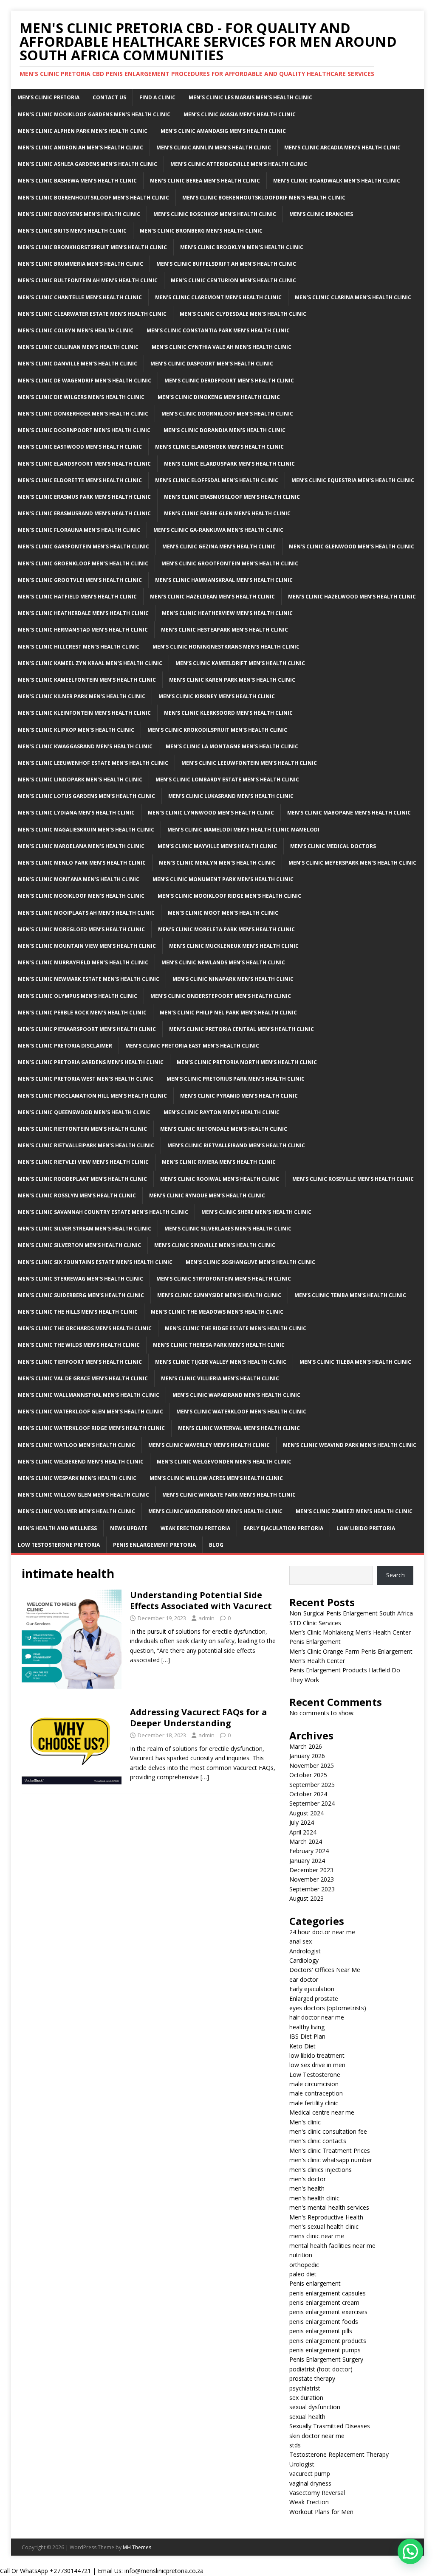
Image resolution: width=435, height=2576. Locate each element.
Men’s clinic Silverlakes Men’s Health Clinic (228, 1229)
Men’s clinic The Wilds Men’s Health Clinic (79, 1345)
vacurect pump (310, 2473)
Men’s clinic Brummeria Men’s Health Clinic (81, 264)
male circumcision (314, 2084)
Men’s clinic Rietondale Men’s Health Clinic (224, 1129)
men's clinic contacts (318, 2141)
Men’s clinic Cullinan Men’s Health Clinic (78, 347)
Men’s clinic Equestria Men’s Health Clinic (353, 480)
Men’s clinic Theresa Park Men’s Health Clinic (219, 1345)
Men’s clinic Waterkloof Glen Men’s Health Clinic (90, 1412)
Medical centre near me (322, 2112)
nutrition (301, 2255)
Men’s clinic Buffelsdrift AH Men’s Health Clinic (226, 264)
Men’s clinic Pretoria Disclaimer (65, 1046)
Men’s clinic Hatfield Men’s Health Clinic (77, 597)
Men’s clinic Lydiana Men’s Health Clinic (76, 813)
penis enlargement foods (324, 2322)
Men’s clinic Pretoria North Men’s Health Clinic (247, 1062)
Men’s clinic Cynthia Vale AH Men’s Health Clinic (222, 347)
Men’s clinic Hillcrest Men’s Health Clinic (79, 647)
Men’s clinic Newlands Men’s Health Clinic (223, 962)
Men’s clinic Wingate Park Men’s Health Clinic (229, 1495)
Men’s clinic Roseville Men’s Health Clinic (353, 1179)
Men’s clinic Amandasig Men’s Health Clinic (223, 131)
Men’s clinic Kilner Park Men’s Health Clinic (82, 696)
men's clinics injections (321, 2170)
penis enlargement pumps (325, 2350)
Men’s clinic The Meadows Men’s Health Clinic (217, 1312)
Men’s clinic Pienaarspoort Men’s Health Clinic (87, 1029)
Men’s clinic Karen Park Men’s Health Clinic (232, 680)
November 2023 (312, 1879)
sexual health (307, 2417)
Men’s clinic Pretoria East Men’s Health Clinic (192, 1046)
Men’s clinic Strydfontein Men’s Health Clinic (224, 1279)
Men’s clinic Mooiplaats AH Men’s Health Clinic (86, 913)
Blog (216, 1545)
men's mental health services (329, 2207)
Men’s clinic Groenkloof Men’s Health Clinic (83, 563)
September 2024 (312, 1803)
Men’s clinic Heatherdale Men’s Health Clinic (83, 613)
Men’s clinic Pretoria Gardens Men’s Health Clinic (91, 1062)
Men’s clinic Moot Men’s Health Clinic (223, 913)
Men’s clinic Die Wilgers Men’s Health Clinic (81, 397)
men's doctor (308, 2179)
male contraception (316, 2093)
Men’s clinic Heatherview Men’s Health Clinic (227, 613)
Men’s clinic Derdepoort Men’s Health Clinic (229, 381)
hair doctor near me (317, 2017)
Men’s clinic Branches (321, 214)
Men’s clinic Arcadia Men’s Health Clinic (342, 147)
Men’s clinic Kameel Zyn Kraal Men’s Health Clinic (90, 663)
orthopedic (304, 2265)
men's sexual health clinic (324, 2226)
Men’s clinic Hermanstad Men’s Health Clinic (83, 630)
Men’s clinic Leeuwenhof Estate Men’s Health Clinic (93, 763)
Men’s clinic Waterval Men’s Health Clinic (239, 1428)
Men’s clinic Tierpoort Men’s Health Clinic (80, 1362)
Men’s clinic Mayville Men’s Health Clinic (217, 846)
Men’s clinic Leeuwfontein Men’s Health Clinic (249, 763)
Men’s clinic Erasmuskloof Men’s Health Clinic (232, 497)
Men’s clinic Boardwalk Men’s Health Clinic (337, 181)
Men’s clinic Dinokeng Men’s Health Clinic (219, 397)
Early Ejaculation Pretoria (283, 1528)
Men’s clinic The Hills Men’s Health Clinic (78, 1312)
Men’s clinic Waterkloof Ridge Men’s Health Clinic (91, 1428)
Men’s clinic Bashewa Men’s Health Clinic (77, 181)
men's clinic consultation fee (328, 2131)
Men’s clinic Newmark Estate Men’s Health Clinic (89, 979)
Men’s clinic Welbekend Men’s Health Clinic (81, 1462)
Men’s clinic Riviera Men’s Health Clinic (219, 1162)
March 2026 (306, 1746)
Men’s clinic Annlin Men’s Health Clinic (214, 147)
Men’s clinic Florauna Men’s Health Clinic (79, 530)
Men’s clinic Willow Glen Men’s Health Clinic (83, 1495)
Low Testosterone (315, 2075)
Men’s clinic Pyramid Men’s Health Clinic (239, 1096)
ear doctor (304, 1979)
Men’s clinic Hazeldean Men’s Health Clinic (212, 597)
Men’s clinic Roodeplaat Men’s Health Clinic (82, 1179)
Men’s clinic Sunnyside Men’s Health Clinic (219, 1295)
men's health (307, 2188)
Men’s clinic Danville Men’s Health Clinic (78, 364)
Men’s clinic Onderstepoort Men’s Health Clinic (221, 996)
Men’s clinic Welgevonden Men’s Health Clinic (224, 1462)
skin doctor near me (317, 2436)
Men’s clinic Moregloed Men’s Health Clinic (81, 929)
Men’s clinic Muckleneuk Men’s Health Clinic (234, 946)
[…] (166, 1660)
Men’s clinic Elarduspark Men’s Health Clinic (229, 464)
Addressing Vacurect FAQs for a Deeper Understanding (199, 1718)
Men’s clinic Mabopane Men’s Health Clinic (349, 813)
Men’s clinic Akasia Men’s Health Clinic (240, 114)
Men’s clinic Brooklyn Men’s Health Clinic (242, 247)
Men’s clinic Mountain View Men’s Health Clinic (87, 946)
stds (295, 2445)
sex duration (306, 2398)
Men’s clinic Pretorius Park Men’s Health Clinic (236, 1079)
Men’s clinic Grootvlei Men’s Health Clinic (80, 580)
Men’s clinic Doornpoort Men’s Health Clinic (84, 430)
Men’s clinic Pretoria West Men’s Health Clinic (86, 1079)
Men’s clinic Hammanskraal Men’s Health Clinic (224, 580)
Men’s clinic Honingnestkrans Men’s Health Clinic (226, 647)
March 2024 (306, 1841)
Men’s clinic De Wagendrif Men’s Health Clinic (85, 381)
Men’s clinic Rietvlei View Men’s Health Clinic (83, 1162)
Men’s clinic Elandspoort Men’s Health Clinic (84, 464)
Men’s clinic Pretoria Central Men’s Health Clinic (242, 1029)
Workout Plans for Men (321, 2512)
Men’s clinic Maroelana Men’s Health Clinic (81, 846)
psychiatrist (305, 2388)
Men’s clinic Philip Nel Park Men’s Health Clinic (228, 1013)
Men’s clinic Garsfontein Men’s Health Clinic (83, 546)
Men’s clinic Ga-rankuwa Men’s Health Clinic (218, 530)
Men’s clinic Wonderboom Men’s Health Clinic (215, 1511)
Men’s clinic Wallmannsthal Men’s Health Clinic (89, 1395)
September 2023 (312, 1889)
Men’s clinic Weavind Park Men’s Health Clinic (350, 1445)
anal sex (301, 1941)
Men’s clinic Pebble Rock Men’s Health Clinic (82, 1013)
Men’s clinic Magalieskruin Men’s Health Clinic (86, 830)
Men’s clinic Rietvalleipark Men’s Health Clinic (86, 1145)
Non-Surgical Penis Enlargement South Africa (351, 1613)
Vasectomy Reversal (317, 2493)
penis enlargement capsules (328, 2293)
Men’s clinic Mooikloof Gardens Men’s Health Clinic (94, 114)
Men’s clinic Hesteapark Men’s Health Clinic (225, 630)
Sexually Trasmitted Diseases (330, 2426)
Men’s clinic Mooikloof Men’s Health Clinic (81, 896)
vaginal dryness (310, 2483)
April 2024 (303, 1832)
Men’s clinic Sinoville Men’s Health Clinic (215, 1245)
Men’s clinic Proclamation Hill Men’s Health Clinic (92, 1096)
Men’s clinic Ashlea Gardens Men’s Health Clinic (88, 164)
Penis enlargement (315, 2283)
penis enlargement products (328, 2341)
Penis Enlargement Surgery (326, 2359)
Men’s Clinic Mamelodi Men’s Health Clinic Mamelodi (243, 830)
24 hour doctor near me (322, 1932)
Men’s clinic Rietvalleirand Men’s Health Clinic (236, 1145)
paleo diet (303, 2274)
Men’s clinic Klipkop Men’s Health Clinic (76, 730)
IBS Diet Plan (307, 2036)
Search (395, 1575)
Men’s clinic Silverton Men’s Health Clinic (79, 1245)
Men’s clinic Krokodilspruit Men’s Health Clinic (217, 730)
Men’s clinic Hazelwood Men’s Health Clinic (352, 597)
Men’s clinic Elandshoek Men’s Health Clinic (219, 447)
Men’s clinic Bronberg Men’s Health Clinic (201, 231)
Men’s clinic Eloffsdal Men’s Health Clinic (217, 480)
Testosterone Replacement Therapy (339, 2454)
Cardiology (304, 1960)
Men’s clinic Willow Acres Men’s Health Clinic (216, 1478)
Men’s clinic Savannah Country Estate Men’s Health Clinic (103, 1212)
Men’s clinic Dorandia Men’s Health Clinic (225, 430)
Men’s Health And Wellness (57, 1528)
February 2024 (309, 1851)
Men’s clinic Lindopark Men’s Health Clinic (80, 780)
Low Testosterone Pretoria (59, 1545)
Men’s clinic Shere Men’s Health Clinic (256, 1212)
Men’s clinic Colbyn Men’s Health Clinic (76, 330)
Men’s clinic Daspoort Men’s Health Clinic (212, 364)
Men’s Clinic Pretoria (48, 97)
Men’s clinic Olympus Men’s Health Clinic (78, 996)
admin (206, 1618)
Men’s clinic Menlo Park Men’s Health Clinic (82, 863)
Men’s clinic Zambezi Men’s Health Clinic (354, 1511)
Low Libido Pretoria (366, 1528)
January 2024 (307, 1861)
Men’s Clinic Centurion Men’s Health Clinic (233, 280)
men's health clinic (314, 2198)
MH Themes (137, 2547)
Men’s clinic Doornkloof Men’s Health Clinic (227, 414)
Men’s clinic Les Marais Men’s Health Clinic (250, 97)
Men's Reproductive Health (326, 2217)
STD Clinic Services (315, 1623)
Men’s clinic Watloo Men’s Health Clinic (76, 1445)
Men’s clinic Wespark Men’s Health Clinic (77, 1478)
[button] (410, 2551)
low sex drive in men (317, 2065)
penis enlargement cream (324, 2302)
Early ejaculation (312, 1989)
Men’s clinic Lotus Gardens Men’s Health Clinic (86, 796)
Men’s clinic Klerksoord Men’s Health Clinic (228, 713)
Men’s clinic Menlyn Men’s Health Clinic (217, 863)
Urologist (302, 2464)
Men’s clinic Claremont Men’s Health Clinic (218, 297)
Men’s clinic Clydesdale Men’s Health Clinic (243, 314)
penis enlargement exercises (328, 2312)
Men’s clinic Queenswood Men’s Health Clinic (84, 1112)
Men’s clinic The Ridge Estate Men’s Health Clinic (236, 1328)
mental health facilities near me (332, 2246)
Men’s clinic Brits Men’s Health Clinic (72, 231)
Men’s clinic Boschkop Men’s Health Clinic (215, 214)
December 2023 (311, 1870)
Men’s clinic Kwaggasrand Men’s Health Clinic (85, 746)
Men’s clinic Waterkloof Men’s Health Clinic (241, 1412)
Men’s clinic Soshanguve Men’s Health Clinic (250, 1262)
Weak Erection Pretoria (195, 1528)
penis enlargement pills (321, 2331)
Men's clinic (305, 2122)
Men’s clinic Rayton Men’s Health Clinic (222, 1112)
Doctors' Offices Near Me (325, 1970)
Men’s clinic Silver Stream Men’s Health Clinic (85, 1229)
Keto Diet (302, 2046)
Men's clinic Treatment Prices (330, 2150)
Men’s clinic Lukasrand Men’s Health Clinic (231, 796)
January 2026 (307, 1756)
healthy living (307, 2027)
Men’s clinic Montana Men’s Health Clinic (79, 879)
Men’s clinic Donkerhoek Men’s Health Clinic (83, 414)
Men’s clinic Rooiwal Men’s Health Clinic (220, 1179)
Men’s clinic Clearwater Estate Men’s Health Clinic (92, 314)
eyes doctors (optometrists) (328, 2008)
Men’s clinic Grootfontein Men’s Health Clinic (230, 563)
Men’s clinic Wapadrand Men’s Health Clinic (236, 1395)
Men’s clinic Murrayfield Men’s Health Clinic (83, 962)
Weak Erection (309, 2502)
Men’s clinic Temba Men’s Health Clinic (350, 1295)
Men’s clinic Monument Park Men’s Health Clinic (223, 879)
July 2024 (302, 1822)
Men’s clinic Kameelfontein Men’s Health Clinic (87, 680)
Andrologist (305, 1951)
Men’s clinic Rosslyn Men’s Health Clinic (77, 1195)
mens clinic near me (317, 2236)
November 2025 (312, 1766)
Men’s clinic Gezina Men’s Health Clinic (219, 546)
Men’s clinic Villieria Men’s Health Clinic (220, 1378)
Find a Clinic (157, 97)
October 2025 (308, 1775)
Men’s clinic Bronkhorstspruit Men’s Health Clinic (92, 247)
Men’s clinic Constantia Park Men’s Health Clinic (218, 330)
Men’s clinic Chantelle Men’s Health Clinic (80, 297)
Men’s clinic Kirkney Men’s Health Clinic (217, 696)
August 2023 (306, 1898)
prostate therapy (312, 2378)
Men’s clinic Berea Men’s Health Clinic (205, 181)
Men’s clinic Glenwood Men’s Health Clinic (352, 546)
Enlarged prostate (314, 1999)
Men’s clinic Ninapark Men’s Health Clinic (233, 979)
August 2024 (306, 1813)
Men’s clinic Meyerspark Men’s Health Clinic (352, 863)
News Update (129, 1528)
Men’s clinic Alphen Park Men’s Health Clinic (83, 131)
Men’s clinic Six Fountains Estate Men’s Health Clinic (95, 1262)
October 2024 (308, 1794)
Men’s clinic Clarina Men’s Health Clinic (353, 297)
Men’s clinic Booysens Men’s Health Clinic (79, 214)
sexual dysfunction (315, 2407)
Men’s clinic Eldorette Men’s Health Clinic (80, 480)
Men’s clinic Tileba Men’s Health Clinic (355, 1362)
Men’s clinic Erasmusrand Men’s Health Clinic (84, 513)
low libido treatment (317, 2055)
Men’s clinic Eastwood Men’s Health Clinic (80, 447)
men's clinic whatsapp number (331, 2160)
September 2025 (312, 1785)
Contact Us (109, 97)
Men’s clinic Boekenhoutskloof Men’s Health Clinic (93, 198)
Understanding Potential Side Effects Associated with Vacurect (201, 1600)
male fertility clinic (314, 2103)
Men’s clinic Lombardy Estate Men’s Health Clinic (227, 780)
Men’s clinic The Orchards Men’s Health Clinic (85, 1328)
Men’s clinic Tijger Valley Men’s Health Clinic (221, 1362)
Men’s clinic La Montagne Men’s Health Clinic (232, 746)
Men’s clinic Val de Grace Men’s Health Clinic (83, 1378)
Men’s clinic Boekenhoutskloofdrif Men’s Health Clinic (264, 198)
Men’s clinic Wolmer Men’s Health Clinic (76, 1511)
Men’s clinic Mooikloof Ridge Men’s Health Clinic (229, 896)
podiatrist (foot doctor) (321, 2369)
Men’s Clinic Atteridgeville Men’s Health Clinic (239, 164)
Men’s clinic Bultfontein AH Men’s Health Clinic (88, 280)
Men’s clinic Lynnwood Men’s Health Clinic (211, 813)
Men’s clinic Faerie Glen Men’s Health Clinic (227, 513)
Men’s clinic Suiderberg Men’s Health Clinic (81, 1295)
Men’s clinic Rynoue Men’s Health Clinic (207, 1195)
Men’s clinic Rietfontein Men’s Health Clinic (82, 1129)
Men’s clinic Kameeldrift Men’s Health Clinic (240, 663)
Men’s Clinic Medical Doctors (333, 846)
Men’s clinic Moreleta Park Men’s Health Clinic (226, 929)
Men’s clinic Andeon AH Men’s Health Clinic (81, 147)
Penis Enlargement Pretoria (154, 1545)
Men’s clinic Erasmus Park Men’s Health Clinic (84, 497)
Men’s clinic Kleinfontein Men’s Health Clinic (84, 713)
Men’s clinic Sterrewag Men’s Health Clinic (81, 1279)
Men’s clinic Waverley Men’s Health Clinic (209, 1445)
